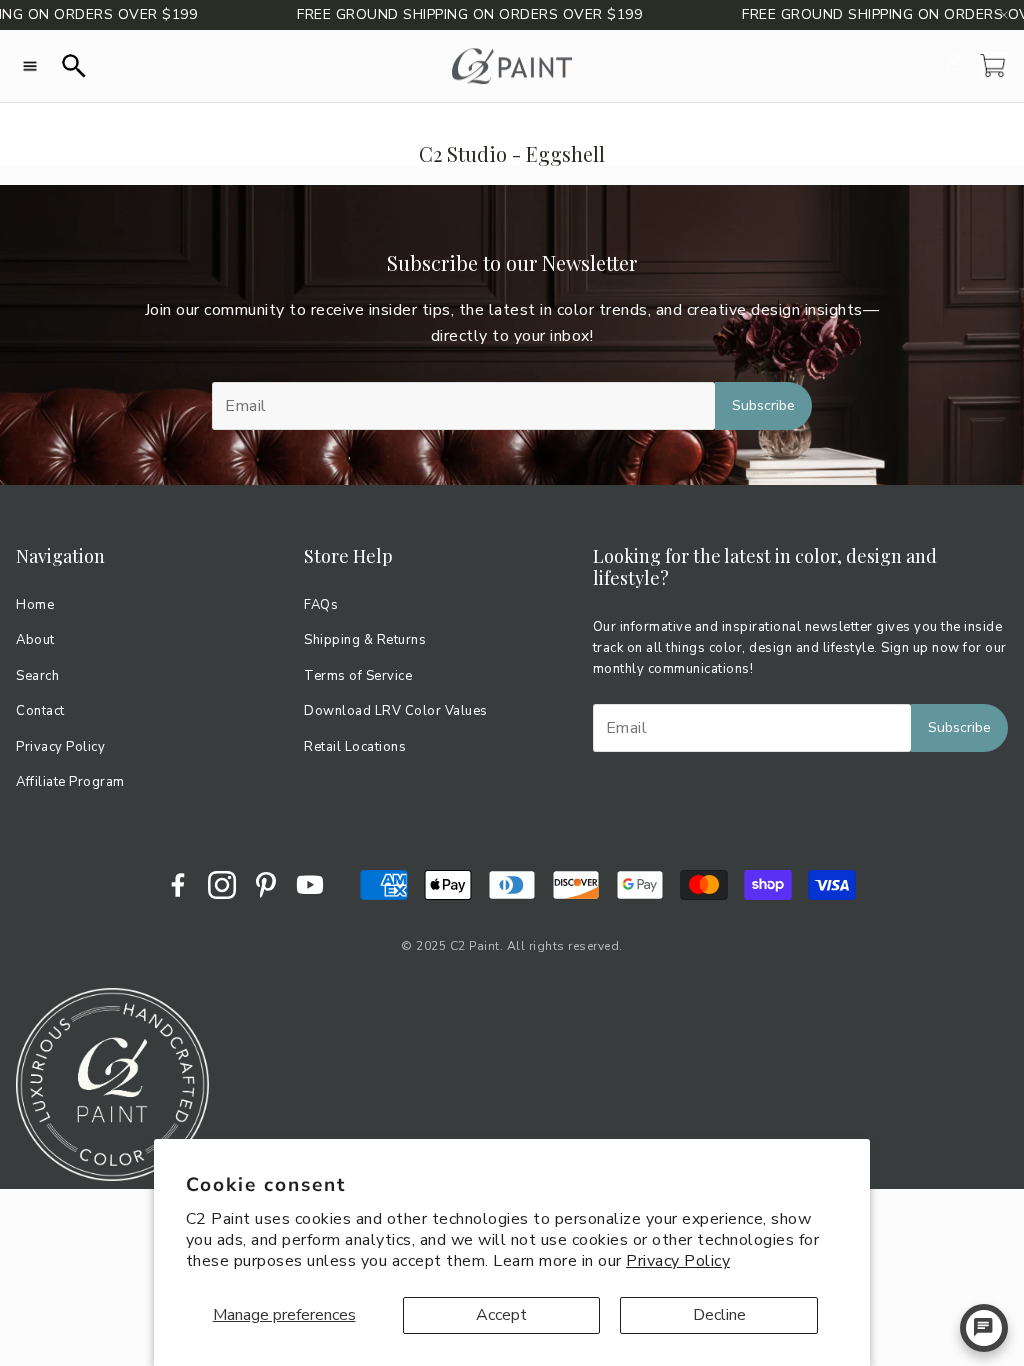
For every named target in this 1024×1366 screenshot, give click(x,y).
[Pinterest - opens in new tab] (266, 885)
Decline (719, 1315)
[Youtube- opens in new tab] (310, 885)
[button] (30, 66)
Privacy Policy (678, 1261)
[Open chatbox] (984, 1328)
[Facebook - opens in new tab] (178, 885)
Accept (501, 1315)
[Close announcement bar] (1004, 15)
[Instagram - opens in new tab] (222, 885)
